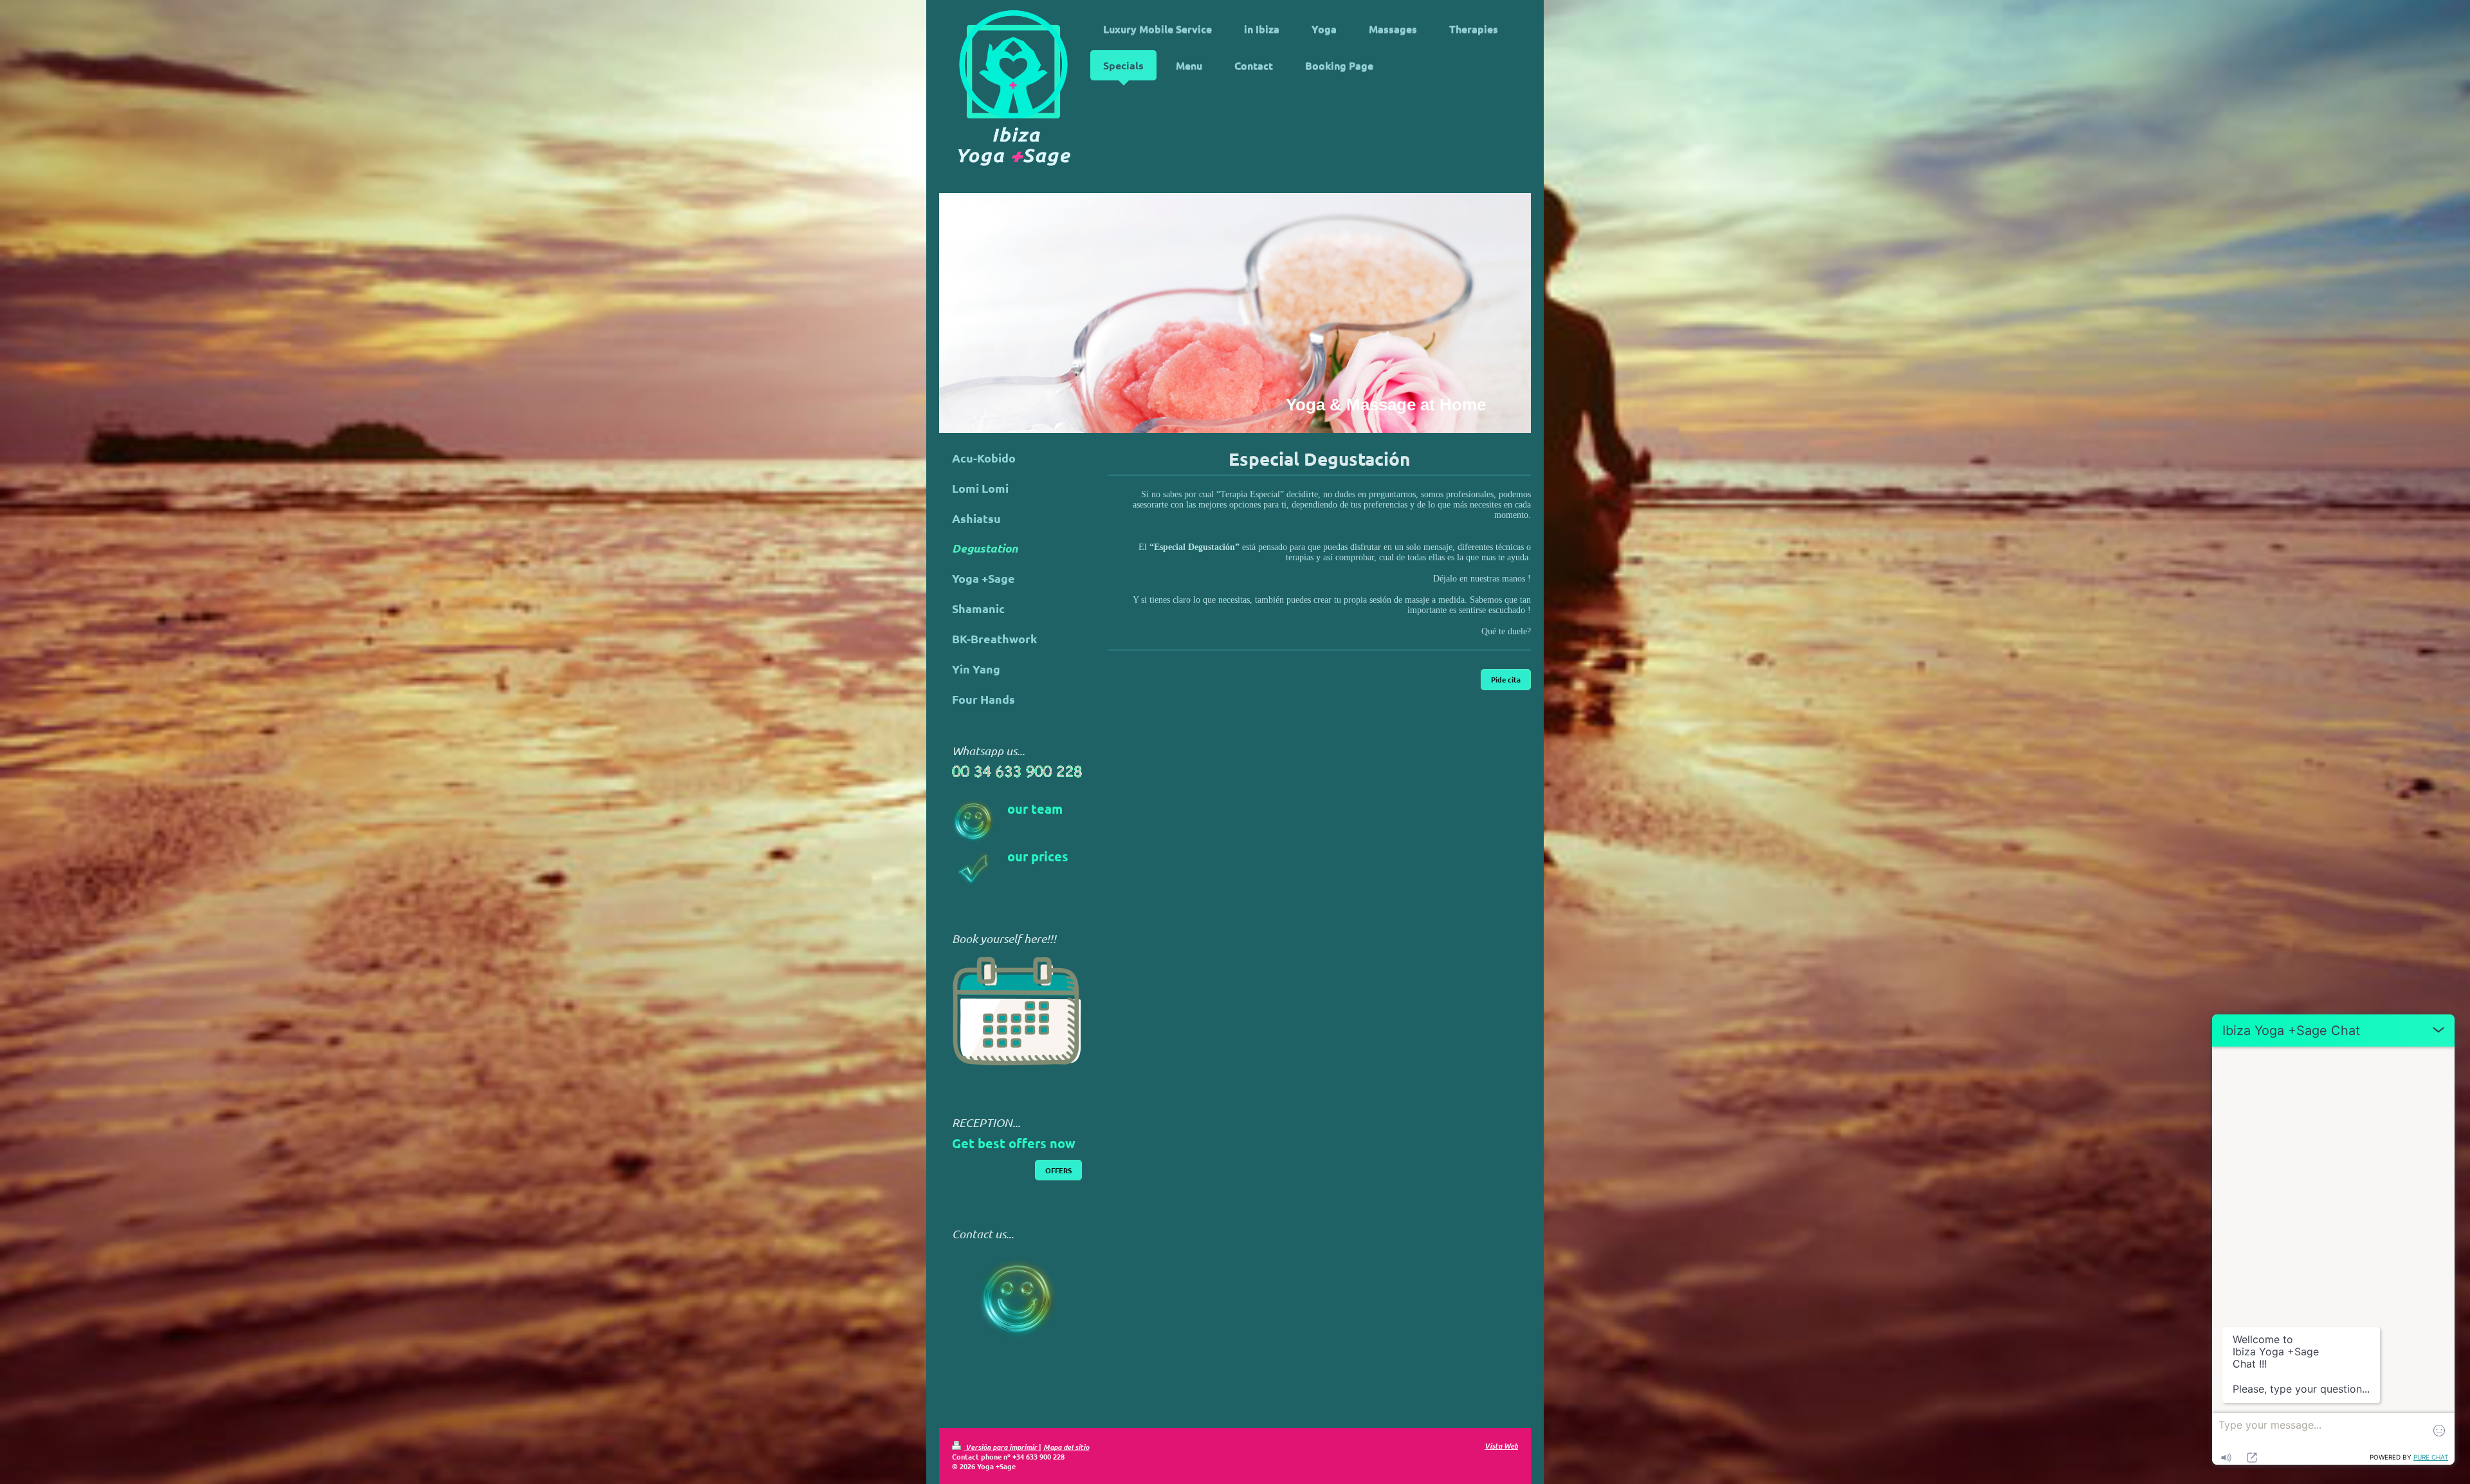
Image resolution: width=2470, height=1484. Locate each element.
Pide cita (1506, 679)
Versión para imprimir (1001, 1447)
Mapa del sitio (1066, 1447)
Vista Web (1501, 1445)
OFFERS (1058, 1170)
